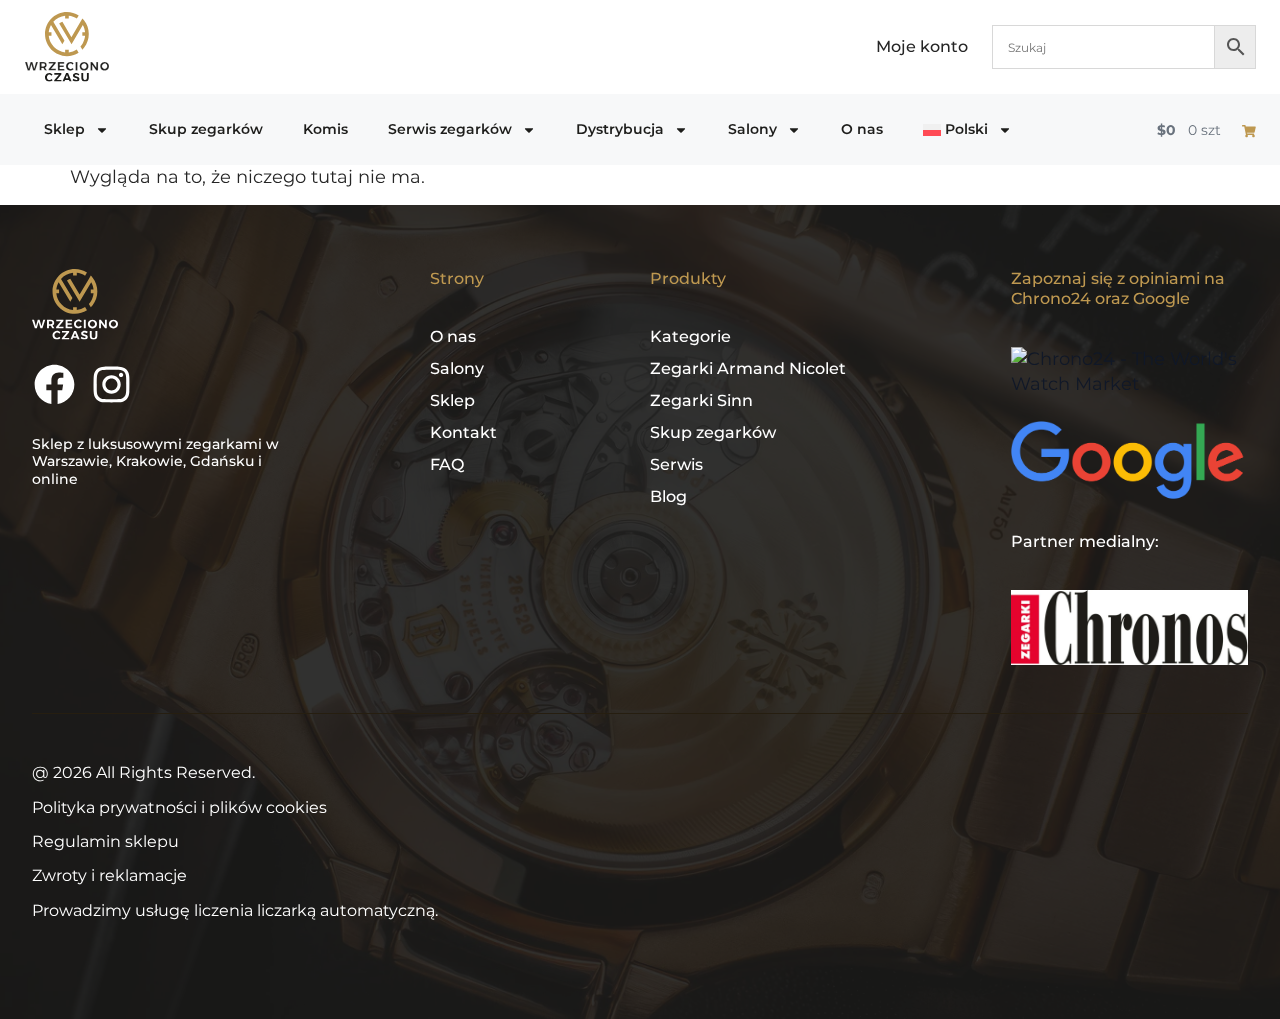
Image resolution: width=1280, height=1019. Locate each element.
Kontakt (463, 432)
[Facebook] (54, 384)
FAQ (447, 464)
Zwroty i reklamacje (109, 875)
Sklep (64, 129)
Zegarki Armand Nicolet (748, 368)
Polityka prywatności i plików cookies (179, 807)
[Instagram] (111, 384)
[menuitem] (967, 129)
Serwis (676, 464)
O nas (862, 129)
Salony (752, 129)
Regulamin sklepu (105, 841)
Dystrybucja (620, 129)
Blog (668, 496)
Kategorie (690, 336)
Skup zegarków (206, 129)
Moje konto (922, 46)
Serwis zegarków (450, 129)
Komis (325, 129)
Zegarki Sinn (701, 400)
